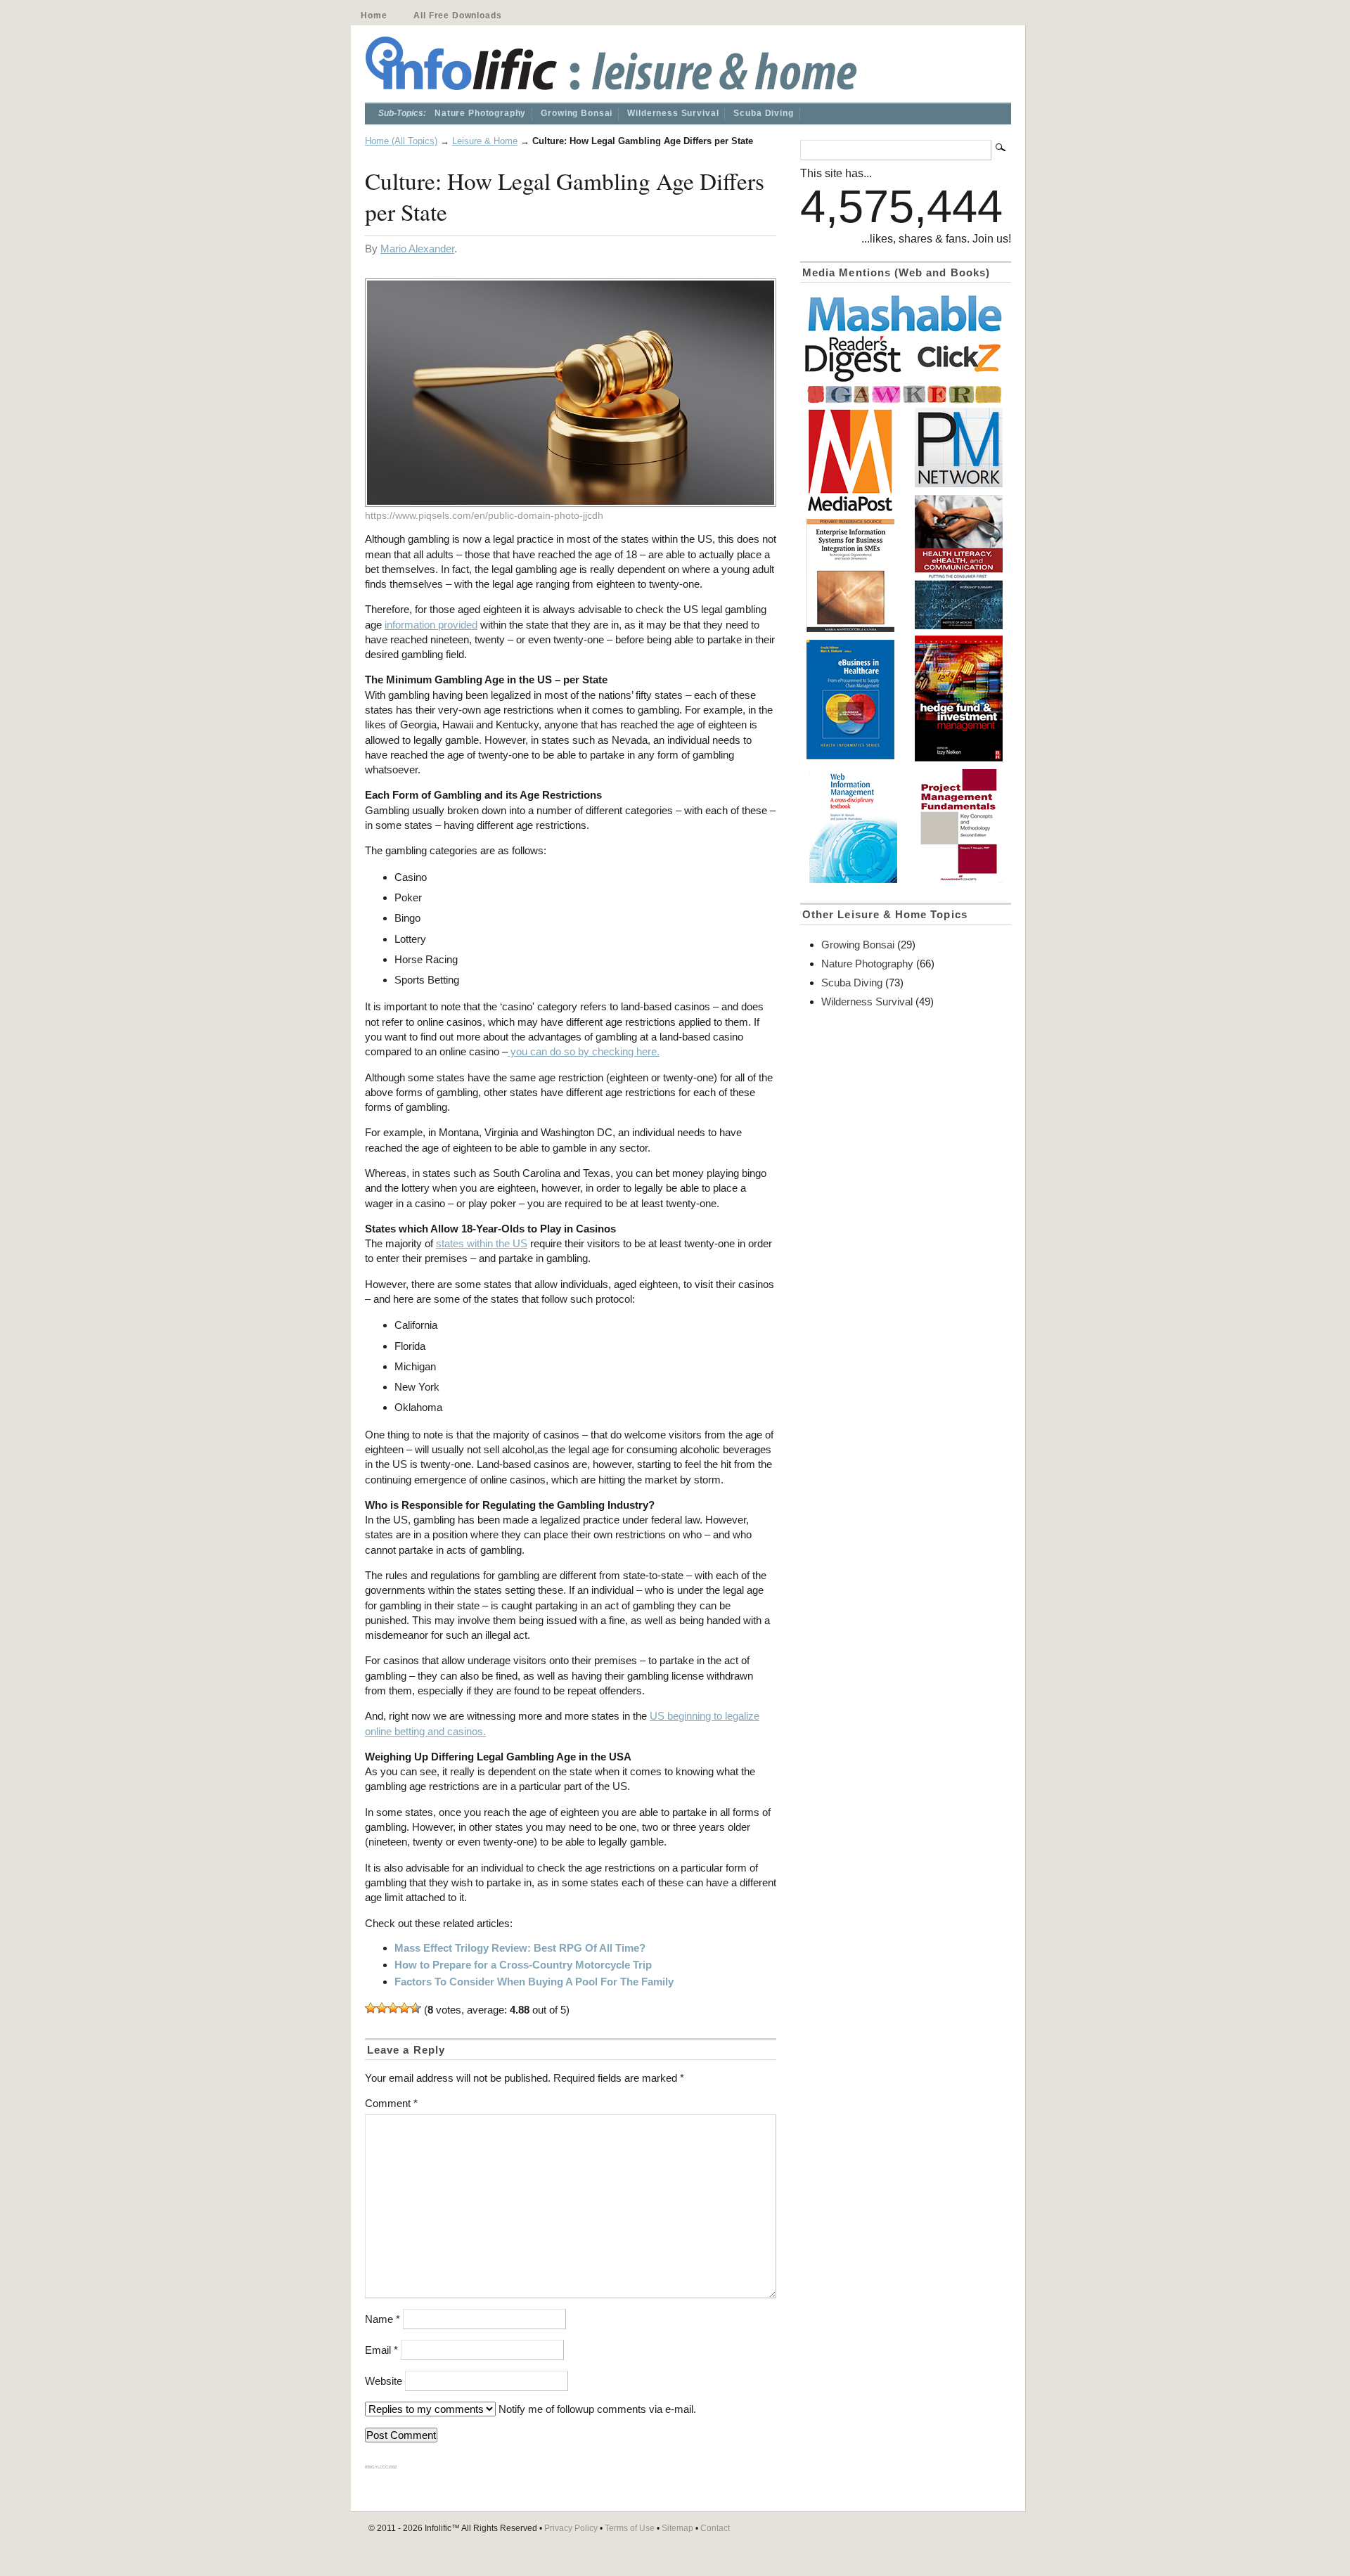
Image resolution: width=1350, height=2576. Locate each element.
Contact (715, 2528)
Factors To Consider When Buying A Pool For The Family (534, 1982)
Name (382, 2319)
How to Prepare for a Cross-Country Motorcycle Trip (523, 1965)
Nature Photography (480, 113)
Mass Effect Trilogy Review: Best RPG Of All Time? (520, 1948)
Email (381, 2350)
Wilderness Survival (673, 113)
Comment (391, 2103)
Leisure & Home (485, 141)
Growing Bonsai (577, 113)
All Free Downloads (457, 15)
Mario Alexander (417, 249)
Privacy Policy (571, 2528)
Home (374, 15)
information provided (431, 625)
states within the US (482, 1243)
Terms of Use (630, 2528)
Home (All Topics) (401, 141)
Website (384, 2381)
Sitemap (677, 2528)
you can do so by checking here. (584, 1051)
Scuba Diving (763, 113)
